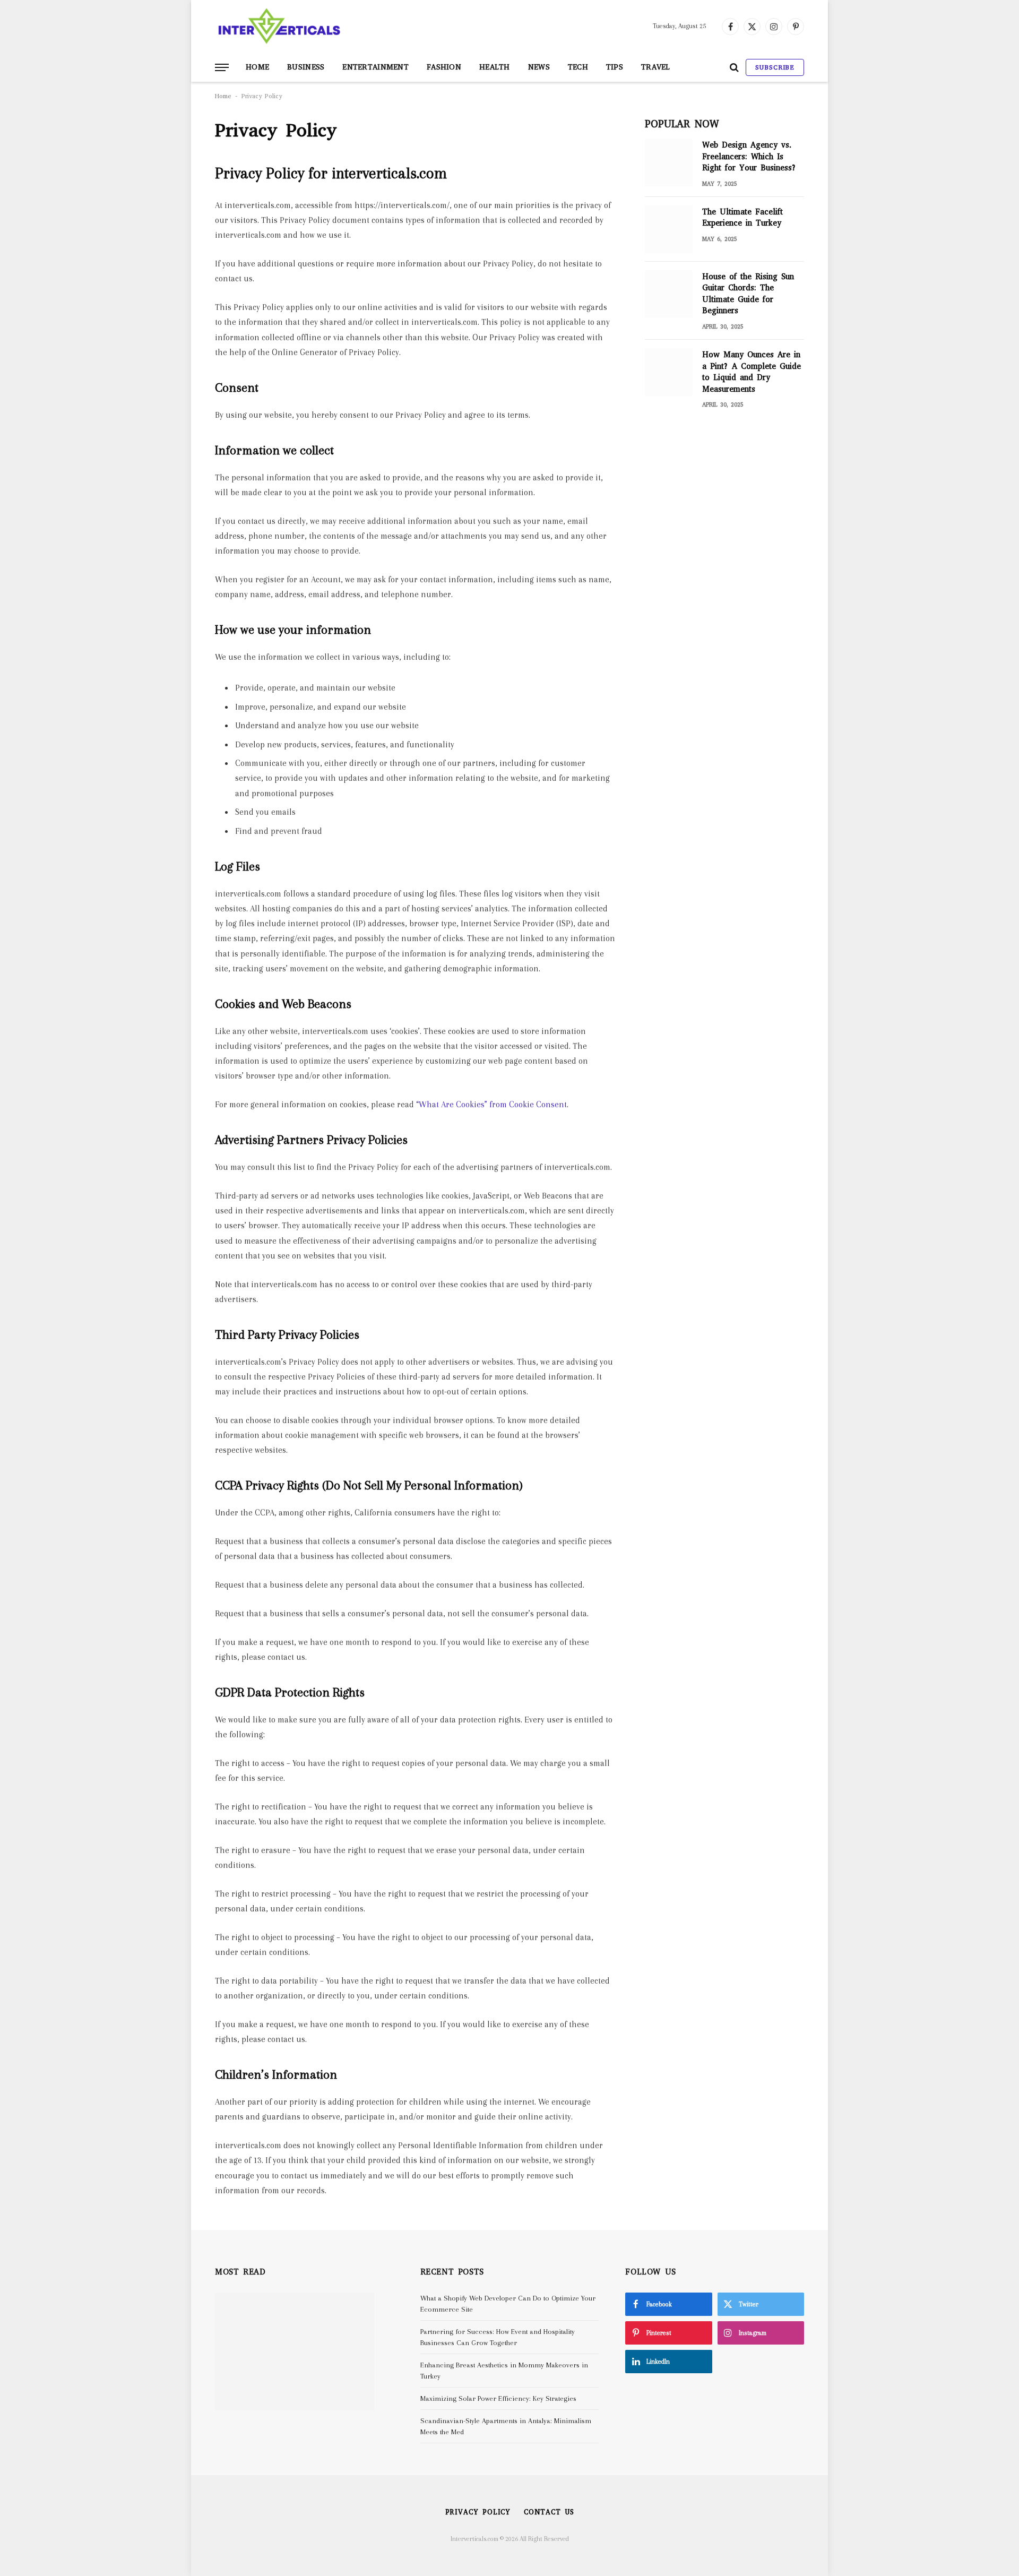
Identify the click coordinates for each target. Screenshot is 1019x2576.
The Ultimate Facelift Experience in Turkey (742, 217)
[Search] (734, 68)
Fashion (444, 67)
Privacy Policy (478, 2512)
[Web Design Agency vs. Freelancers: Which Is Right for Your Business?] (669, 162)
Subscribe (775, 67)
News (539, 67)
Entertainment (375, 67)
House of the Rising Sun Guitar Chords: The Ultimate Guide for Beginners (748, 294)
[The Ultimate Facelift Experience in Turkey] (669, 229)
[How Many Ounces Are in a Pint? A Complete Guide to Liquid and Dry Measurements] (669, 372)
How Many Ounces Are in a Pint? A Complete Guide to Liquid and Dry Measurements (752, 372)
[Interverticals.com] (279, 27)
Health (495, 67)
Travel (656, 67)
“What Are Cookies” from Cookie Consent (491, 1105)
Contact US (549, 2512)
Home (257, 67)
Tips (615, 67)
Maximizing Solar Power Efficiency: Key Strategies (498, 2398)
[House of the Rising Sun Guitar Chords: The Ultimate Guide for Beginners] (669, 294)
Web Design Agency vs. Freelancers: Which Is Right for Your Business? (749, 156)
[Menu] (222, 68)
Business (306, 67)
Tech (578, 67)
